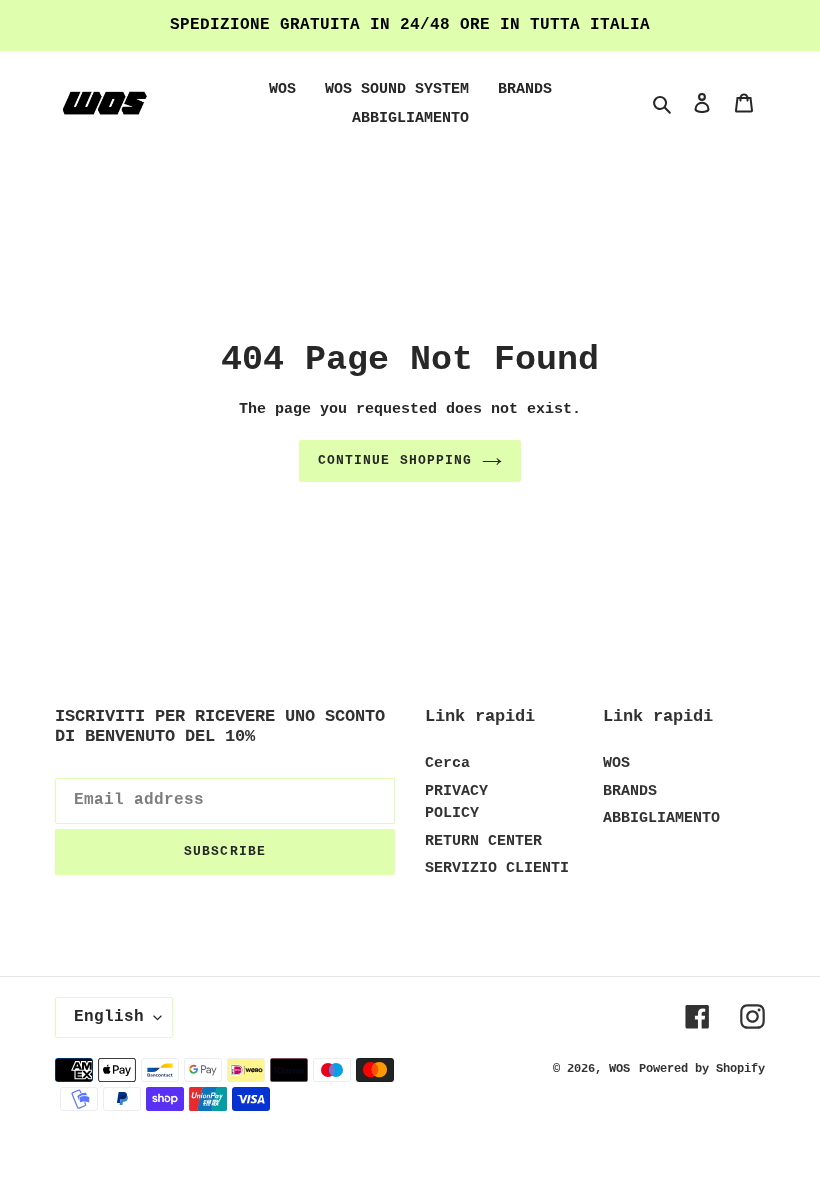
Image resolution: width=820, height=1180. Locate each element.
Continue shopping (395, 460)
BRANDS (630, 791)
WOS (616, 763)
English (109, 1017)
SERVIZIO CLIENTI (497, 868)
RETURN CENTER (483, 841)
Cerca (447, 763)
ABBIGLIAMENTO (661, 818)
